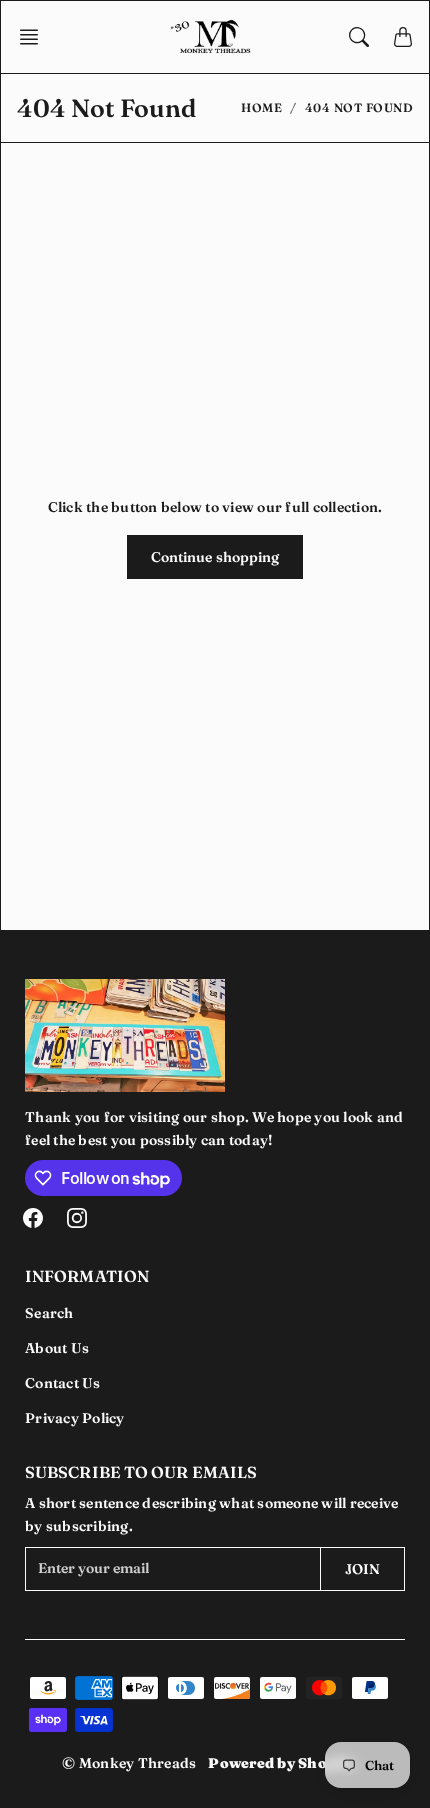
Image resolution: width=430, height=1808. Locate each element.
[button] (35, 37)
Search (49, 1313)
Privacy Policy (75, 1418)
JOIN (362, 1569)
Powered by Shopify (282, 1763)
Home (261, 107)
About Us (57, 1348)
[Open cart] (403, 37)
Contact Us (63, 1383)
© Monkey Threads (129, 1763)
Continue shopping (215, 557)
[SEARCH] (359, 37)
